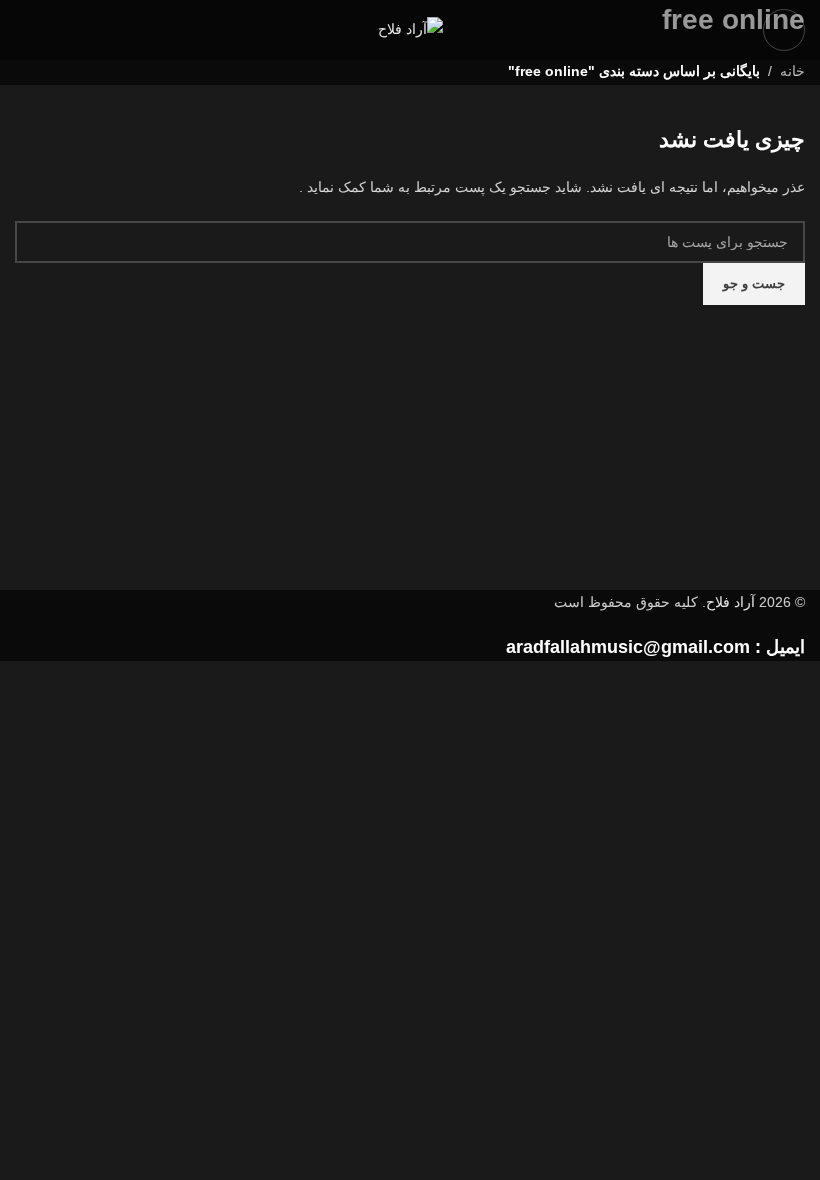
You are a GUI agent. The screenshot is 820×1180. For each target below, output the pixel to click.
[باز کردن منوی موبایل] (784, 30)
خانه (792, 71)
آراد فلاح (730, 602)
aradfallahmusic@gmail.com (628, 647)
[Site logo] (410, 29)
